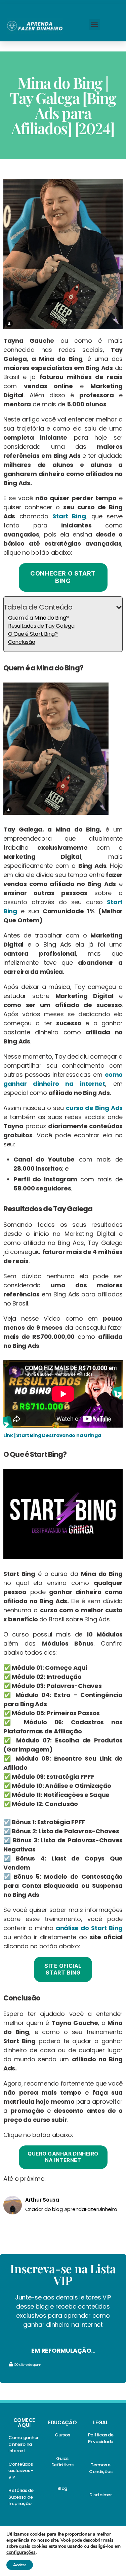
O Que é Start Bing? (33, 634)
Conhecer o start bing (63, 577)
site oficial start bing (63, 1969)
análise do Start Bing (89, 1928)
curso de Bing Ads (94, 1108)
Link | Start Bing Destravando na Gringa (52, 1435)
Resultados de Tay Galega (41, 626)
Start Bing (69, 516)
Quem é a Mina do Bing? (38, 618)
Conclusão (22, 642)
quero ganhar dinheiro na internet (63, 2157)
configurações (21, 2552)
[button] (95, 25)
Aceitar (20, 2565)
